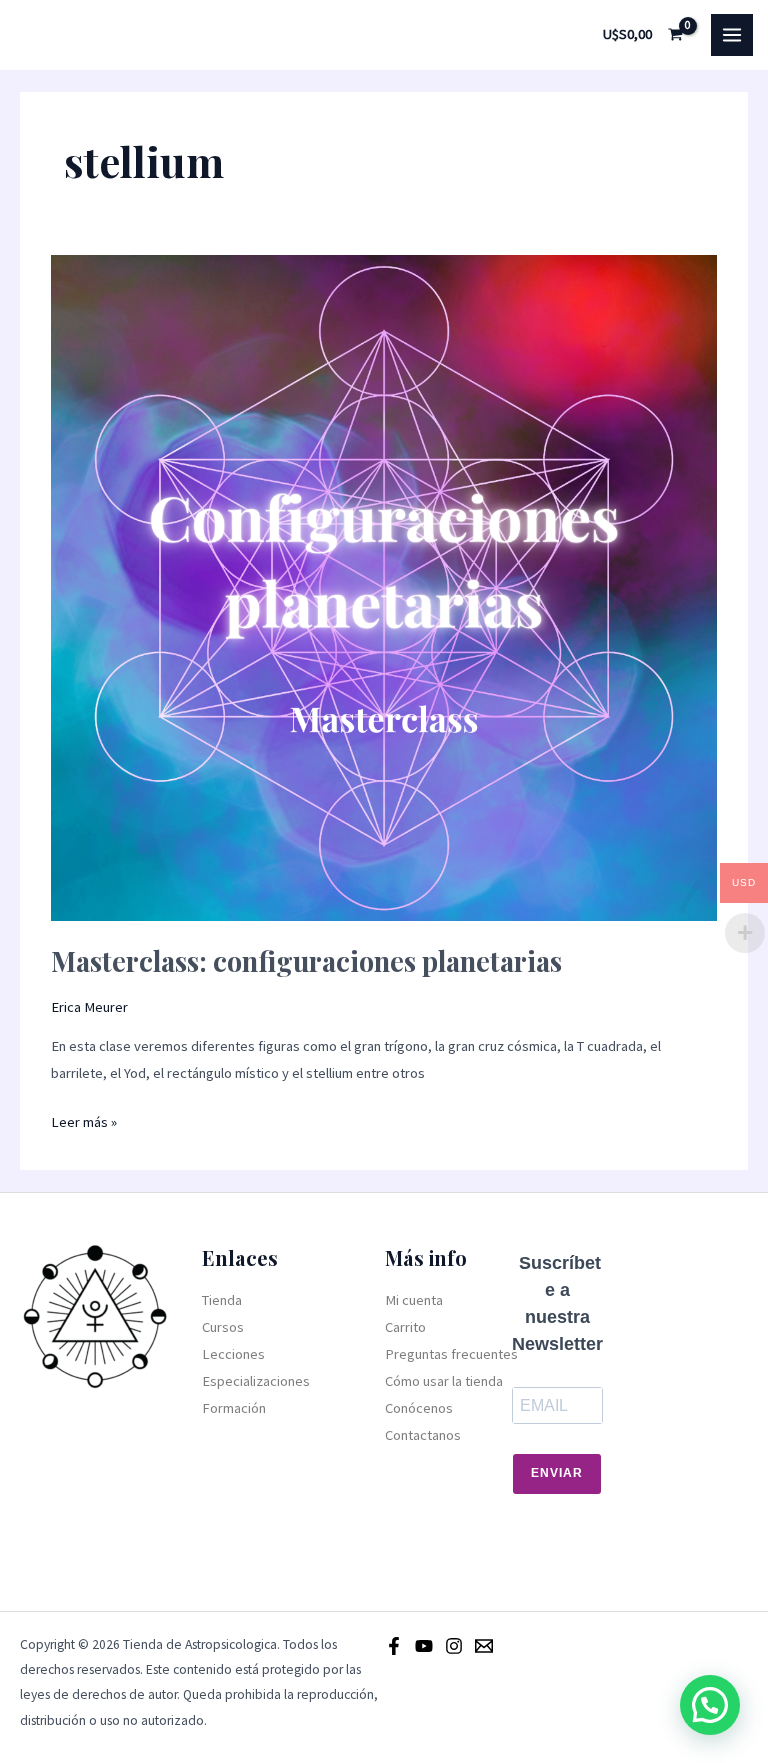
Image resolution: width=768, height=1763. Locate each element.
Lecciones (233, 1354)
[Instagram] (454, 1646)
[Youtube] (424, 1646)
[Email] (484, 1646)
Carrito (405, 1327)
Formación (234, 1408)
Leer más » (84, 1120)
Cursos (223, 1327)
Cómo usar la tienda (444, 1381)
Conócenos (419, 1408)
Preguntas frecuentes (451, 1354)
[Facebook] (394, 1646)
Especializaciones (256, 1381)
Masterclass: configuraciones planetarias (306, 960)
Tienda (222, 1300)
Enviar (557, 1473)
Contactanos (423, 1435)
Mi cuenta (414, 1300)
